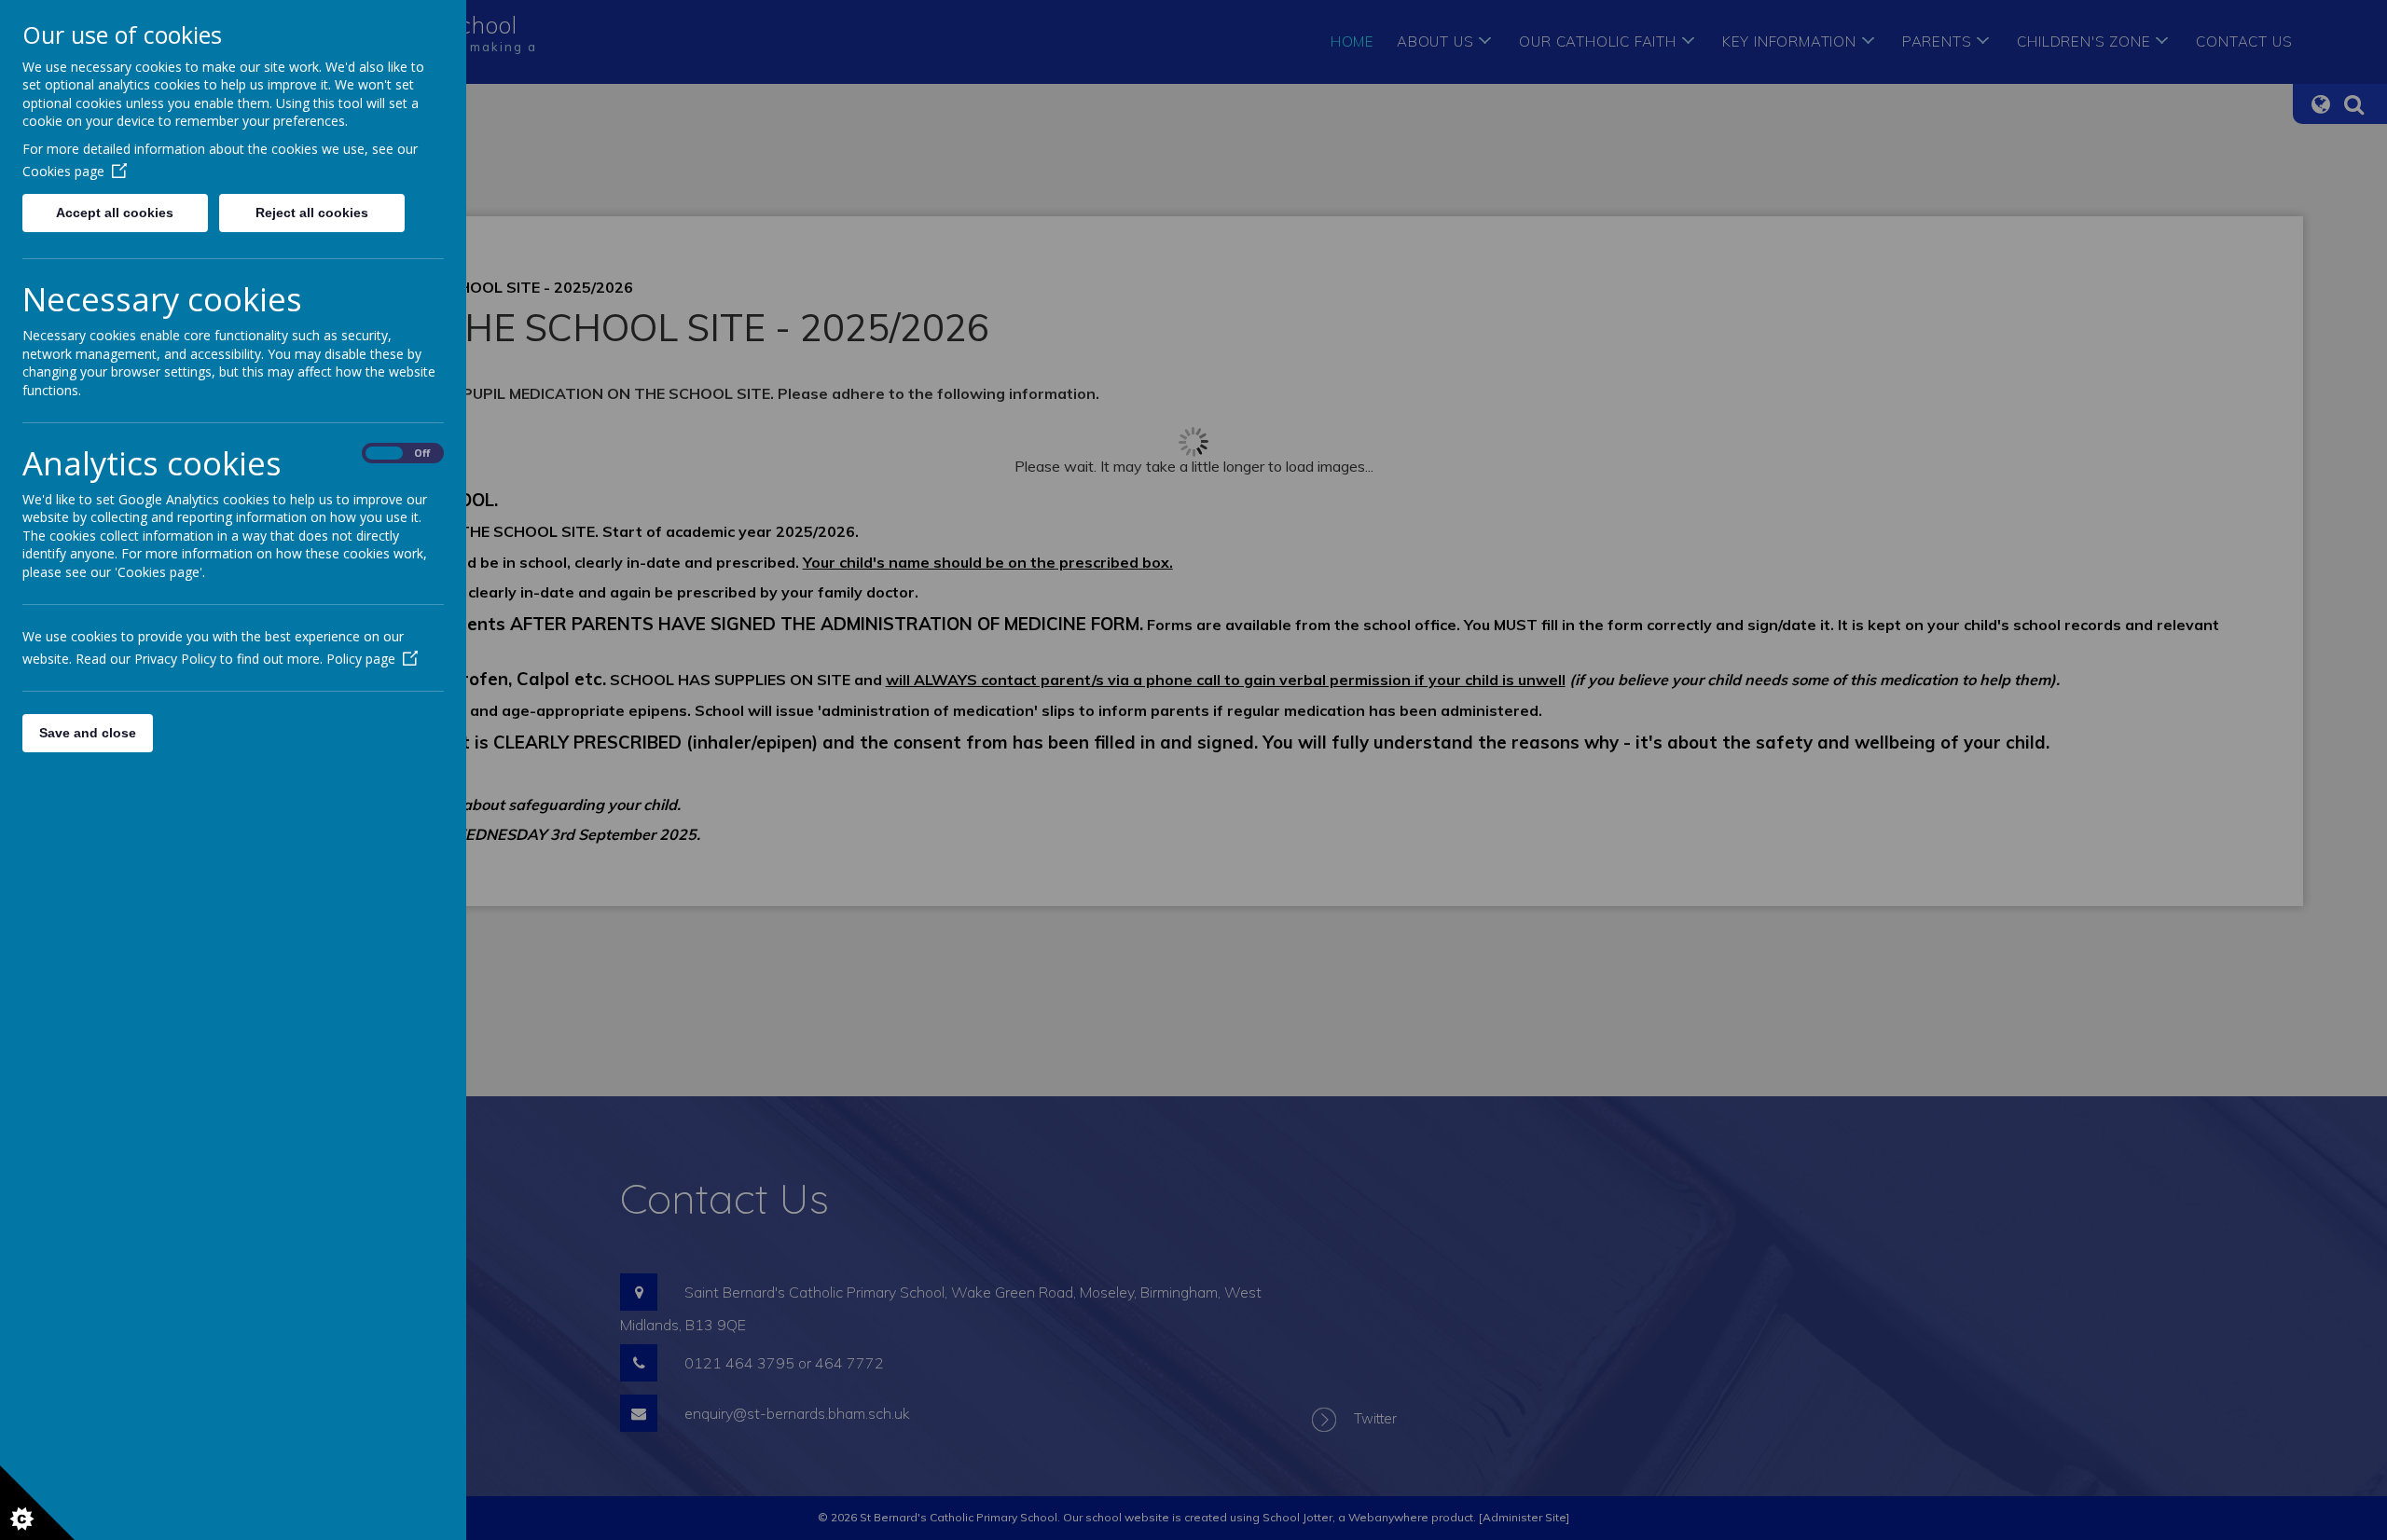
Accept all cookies (115, 213)
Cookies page (63, 171)
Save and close (88, 733)
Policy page (361, 659)
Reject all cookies (312, 213)
